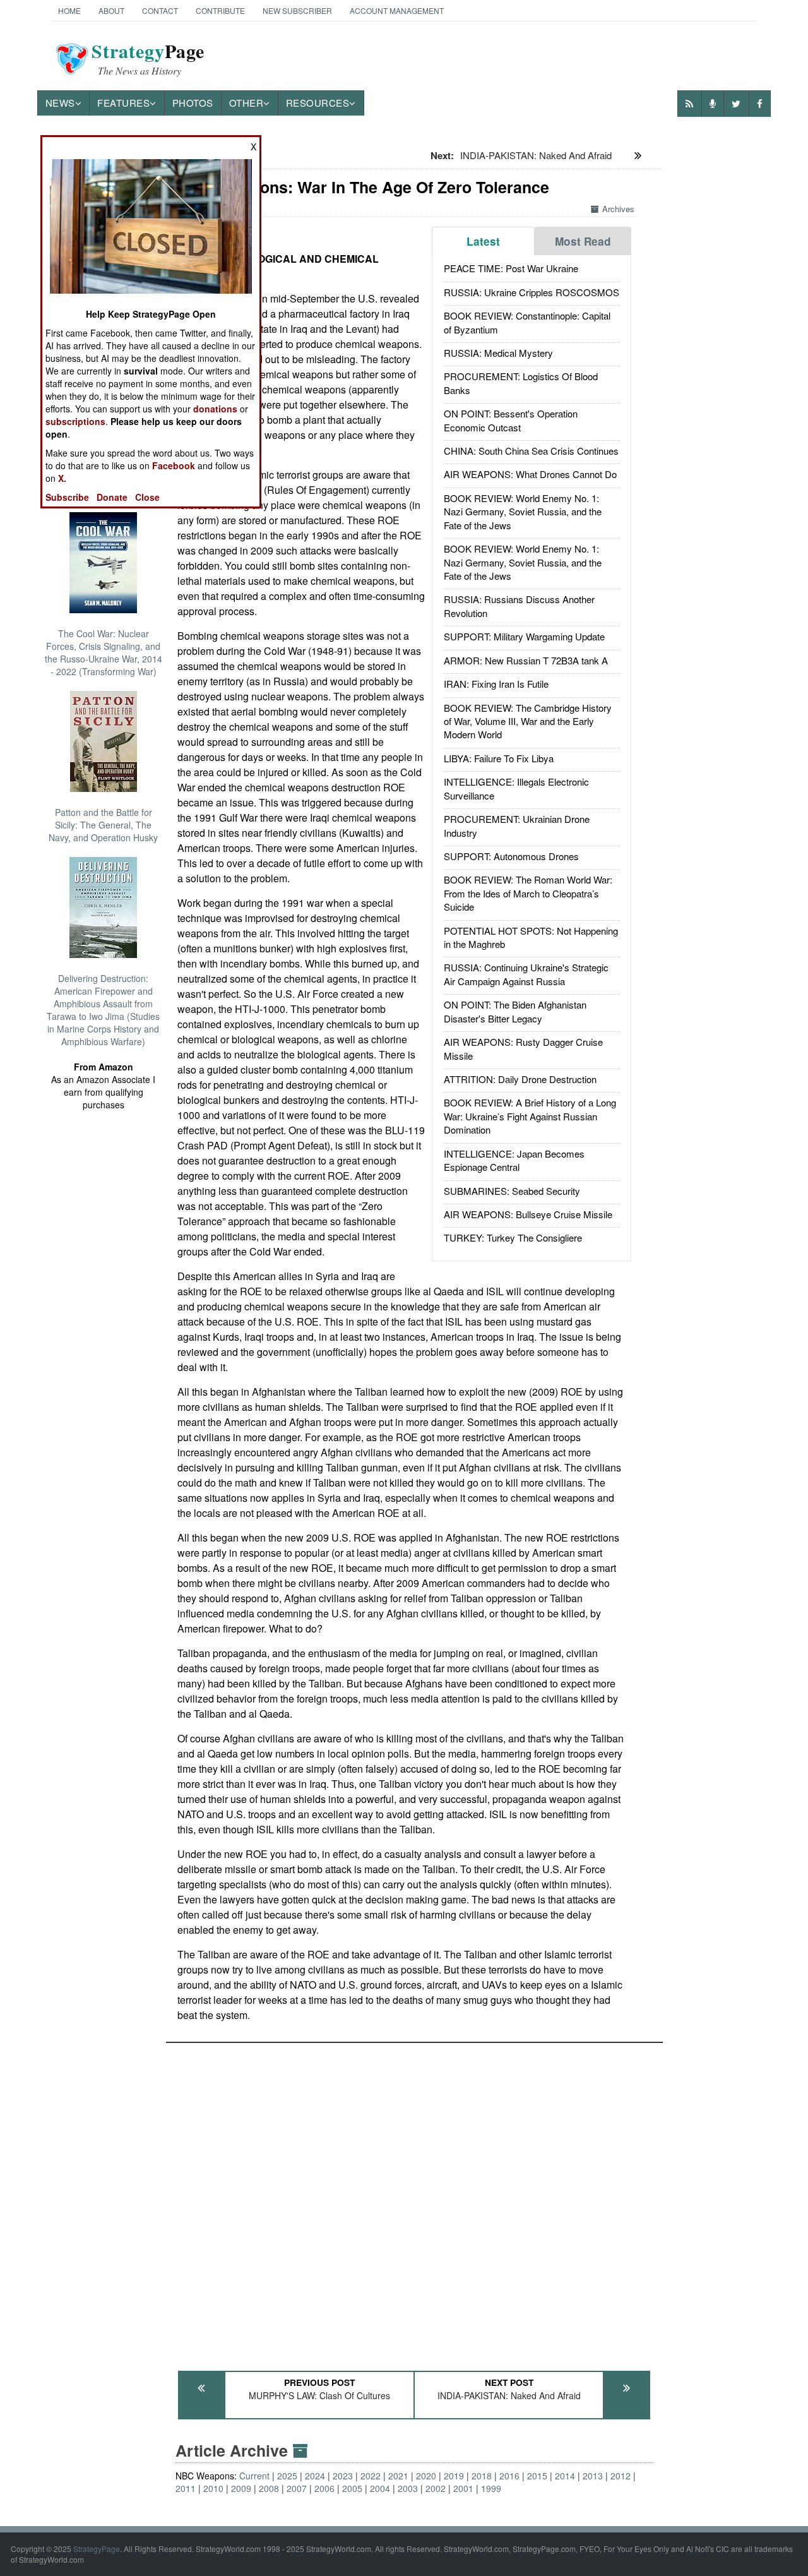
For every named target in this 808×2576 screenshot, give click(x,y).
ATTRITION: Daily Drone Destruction (520, 1079)
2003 (408, 2488)
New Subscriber (297, 10)
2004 (380, 2488)
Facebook (174, 465)
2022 (371, 2476)
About (111, 10)
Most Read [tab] (583, 241)
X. (62, 478)
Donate (112, 497)
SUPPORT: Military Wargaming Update (524, 636)
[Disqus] (414, 2201)
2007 (297, 2488)
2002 (436, 2488)
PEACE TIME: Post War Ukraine (511, 268)
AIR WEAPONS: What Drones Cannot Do (530, 474)
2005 (352, 2488)
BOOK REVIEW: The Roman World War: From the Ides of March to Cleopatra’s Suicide (528, 893)
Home (69, 10)
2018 (482, 2476)
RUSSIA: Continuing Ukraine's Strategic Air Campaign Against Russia (526, 974)
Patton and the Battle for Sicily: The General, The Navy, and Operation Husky (103, 825)
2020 (426, 2476)
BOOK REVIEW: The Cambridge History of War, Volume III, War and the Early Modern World (528, 721)
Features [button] (123, 103)
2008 (269, 2488)
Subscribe (67, 497)
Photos (193, 103)
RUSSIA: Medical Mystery (498, 353)
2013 (593, 2476)
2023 (343, 2476)
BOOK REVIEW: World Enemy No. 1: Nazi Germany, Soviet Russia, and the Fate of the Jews (523, 512)
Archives (618, 209)
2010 (213, 2488)
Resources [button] (318, 103)
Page (148, 59)
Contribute (220, 10)
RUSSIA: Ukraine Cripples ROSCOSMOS (532, 292)
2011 (186, 2488)
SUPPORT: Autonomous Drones (511, 856)
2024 (315, 2476)
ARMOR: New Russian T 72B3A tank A (526, 660)
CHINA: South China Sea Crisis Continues (531, 451)
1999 (491, 2488)
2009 (241, 2488)
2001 (463, 2488)
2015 (537, 2476)
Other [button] (247, 103)
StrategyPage (97, 2549)
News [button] (60, 103)
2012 (621, 2476)
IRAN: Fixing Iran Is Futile (496, 684)
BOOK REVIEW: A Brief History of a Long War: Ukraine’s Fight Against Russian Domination (530, 1116)
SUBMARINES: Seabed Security (512, 1191)
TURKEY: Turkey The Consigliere (513, 1237)
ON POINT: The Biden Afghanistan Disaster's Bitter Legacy (515, 1011)
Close (147, 497)
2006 (324, 2488)
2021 (398, 2476)
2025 (287, 2476)
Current (254, 2476)
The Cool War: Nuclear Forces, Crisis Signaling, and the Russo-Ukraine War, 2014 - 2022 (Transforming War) (104, 652)
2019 (454, 2476)
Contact (160, 10)
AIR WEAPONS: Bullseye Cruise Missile (528, 1214)
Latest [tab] (483, 241)
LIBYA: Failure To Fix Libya (499, 758)
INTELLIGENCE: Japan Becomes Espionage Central (514, 1160)
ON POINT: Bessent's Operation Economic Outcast (511, 420)
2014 (565, 2476)
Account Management (397, 10)
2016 (509, 2476)
